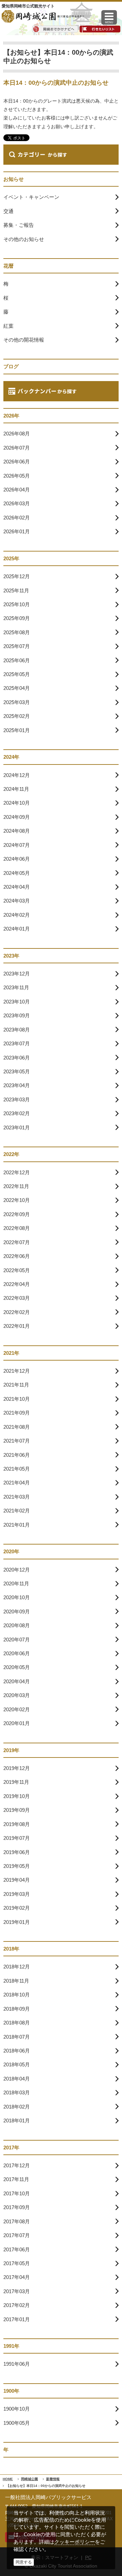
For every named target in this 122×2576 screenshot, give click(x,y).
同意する (24, 2562)
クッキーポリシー (75, 2542)
